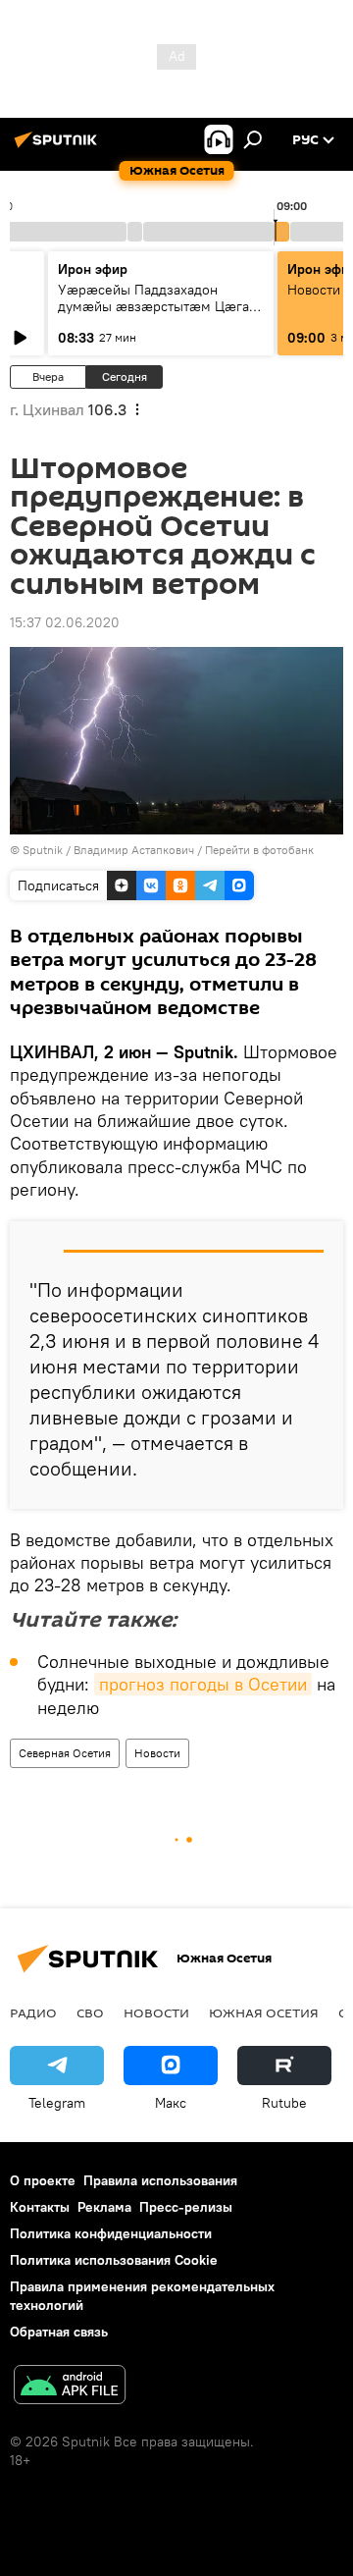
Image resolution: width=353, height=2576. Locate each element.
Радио (33, 2012)
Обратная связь (59, 2332)
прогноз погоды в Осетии (203, 1684)
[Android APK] (70, 2387)
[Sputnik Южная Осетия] (59, 147)
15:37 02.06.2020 (65, 622)
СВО (90, 2012)
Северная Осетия (65, 1753)
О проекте (43, 2180)
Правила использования (160, 2180)
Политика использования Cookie (114, 2260)
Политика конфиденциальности (111, 2233)
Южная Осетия (264, 2012)
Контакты (40, 2207)
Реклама (104, 2207)
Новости (157, 1753)
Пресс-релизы (186, 2207)
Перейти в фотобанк (259, 850)
